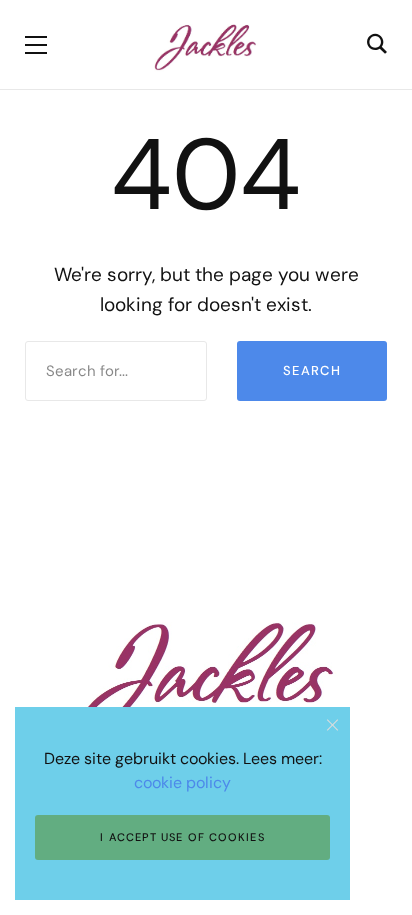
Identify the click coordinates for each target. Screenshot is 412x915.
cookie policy (182, 782)
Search (312, 370)
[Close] (332, 724)
